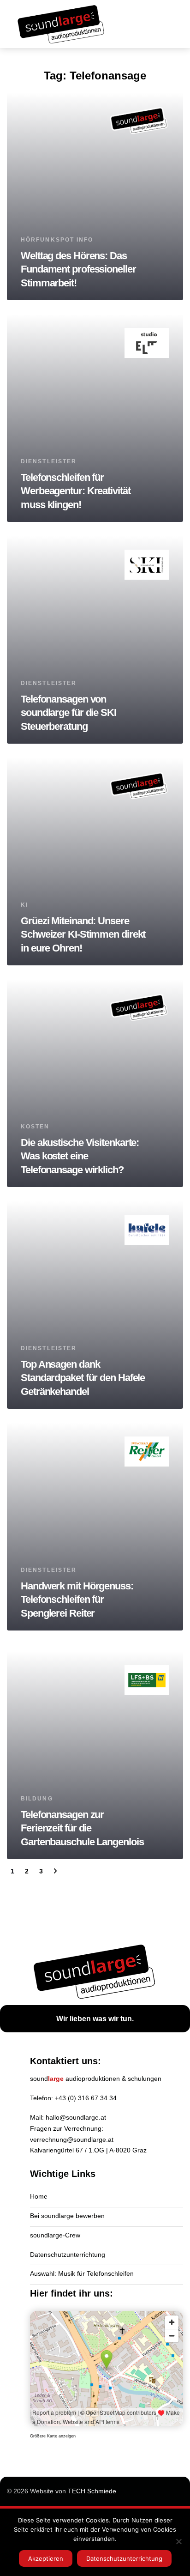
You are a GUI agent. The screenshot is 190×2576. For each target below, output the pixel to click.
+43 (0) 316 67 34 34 (86, 2098)
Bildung (37, 1799)
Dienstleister (49, 461)
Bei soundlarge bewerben (67, 2216)
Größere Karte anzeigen (53, 2436)
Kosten (35, 1127)
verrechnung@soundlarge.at (72, 2140)
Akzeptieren (46, 2558)
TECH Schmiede (92, 2491)
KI (24, 905)
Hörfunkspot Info (57, 240)
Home (39, 2196)
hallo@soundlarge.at (76, 2117)
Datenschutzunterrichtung (68, 2255)
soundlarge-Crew (55, 2235)
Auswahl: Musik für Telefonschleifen (82, 2273)
